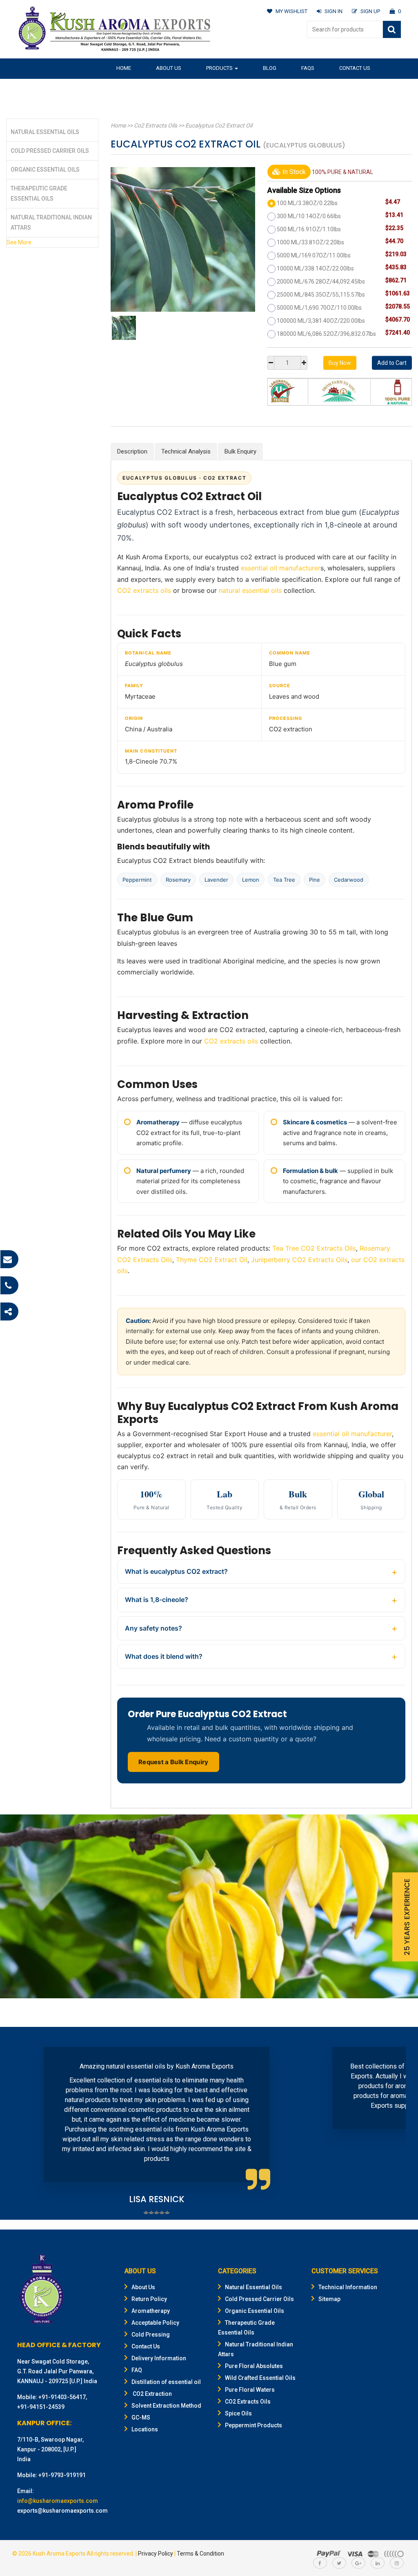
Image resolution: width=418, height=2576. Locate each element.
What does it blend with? (164, 1656)
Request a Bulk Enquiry (173, 1762)
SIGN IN (334, 11)
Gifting (187, 88)
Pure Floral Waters (250, 2390)
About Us (169, 68)
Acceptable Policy (155, 2323)
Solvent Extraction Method (166, 2406)
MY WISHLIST (291, 11)
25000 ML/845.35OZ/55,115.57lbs (321, 295)
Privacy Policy (156, 2554)
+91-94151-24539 (41, 2407)
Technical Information (348, 2287)
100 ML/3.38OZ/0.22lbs (307, 203)
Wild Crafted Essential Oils (260, 2378)
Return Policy (149, 2299)
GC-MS (141, 2417)
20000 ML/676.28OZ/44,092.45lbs (321, 282)
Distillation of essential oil (166, 2382)
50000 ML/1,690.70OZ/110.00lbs (319, 308)
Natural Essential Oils (45, 132)
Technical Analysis (186, 451)
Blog (270, 68)
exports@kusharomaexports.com (62, 2511)
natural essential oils (250, 590)
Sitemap (329, 2299)
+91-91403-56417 (62, 2397)
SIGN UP (370, 11)
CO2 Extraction (152, 2394)
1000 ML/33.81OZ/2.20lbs (310, 242)
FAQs (308, 68)
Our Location (135, 88)
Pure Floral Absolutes (254, 2366)
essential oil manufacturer (281, 568)
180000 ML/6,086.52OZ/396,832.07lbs (326, 334)
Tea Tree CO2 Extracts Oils (314, 1248)
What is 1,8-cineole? (157, 1600)
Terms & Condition (200, 2554)
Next (395, 2125)
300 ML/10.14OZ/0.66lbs (309, 216)
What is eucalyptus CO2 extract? (176, 1571)
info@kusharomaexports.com (58, 2501)
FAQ (137, 2370)
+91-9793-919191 (62, 2475)
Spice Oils (238, 2413)
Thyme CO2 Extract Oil (212, 1260)
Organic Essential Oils (45, 170)
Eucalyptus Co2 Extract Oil (219, 125)
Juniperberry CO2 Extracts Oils (299, 1260)
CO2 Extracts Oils (248, 2402)
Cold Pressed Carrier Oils (50, 151)
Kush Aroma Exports (59, 2554)
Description (132, 451)
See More (19, 242)
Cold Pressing (151, 2335)
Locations (145, 2429)
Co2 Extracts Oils (156, 125)
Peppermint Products (253, 2425)
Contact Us (355, 68)
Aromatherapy (151, 2311)
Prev (23, 2125)
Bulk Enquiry (240, 451)
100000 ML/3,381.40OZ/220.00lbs (321, 321)
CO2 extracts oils (144, 590)
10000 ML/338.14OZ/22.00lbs (315, 268)
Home (124, 68)
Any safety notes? (153, 1628)
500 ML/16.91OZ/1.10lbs (309, 229)
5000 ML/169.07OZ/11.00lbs (314, 255)
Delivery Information (159, 2358)
